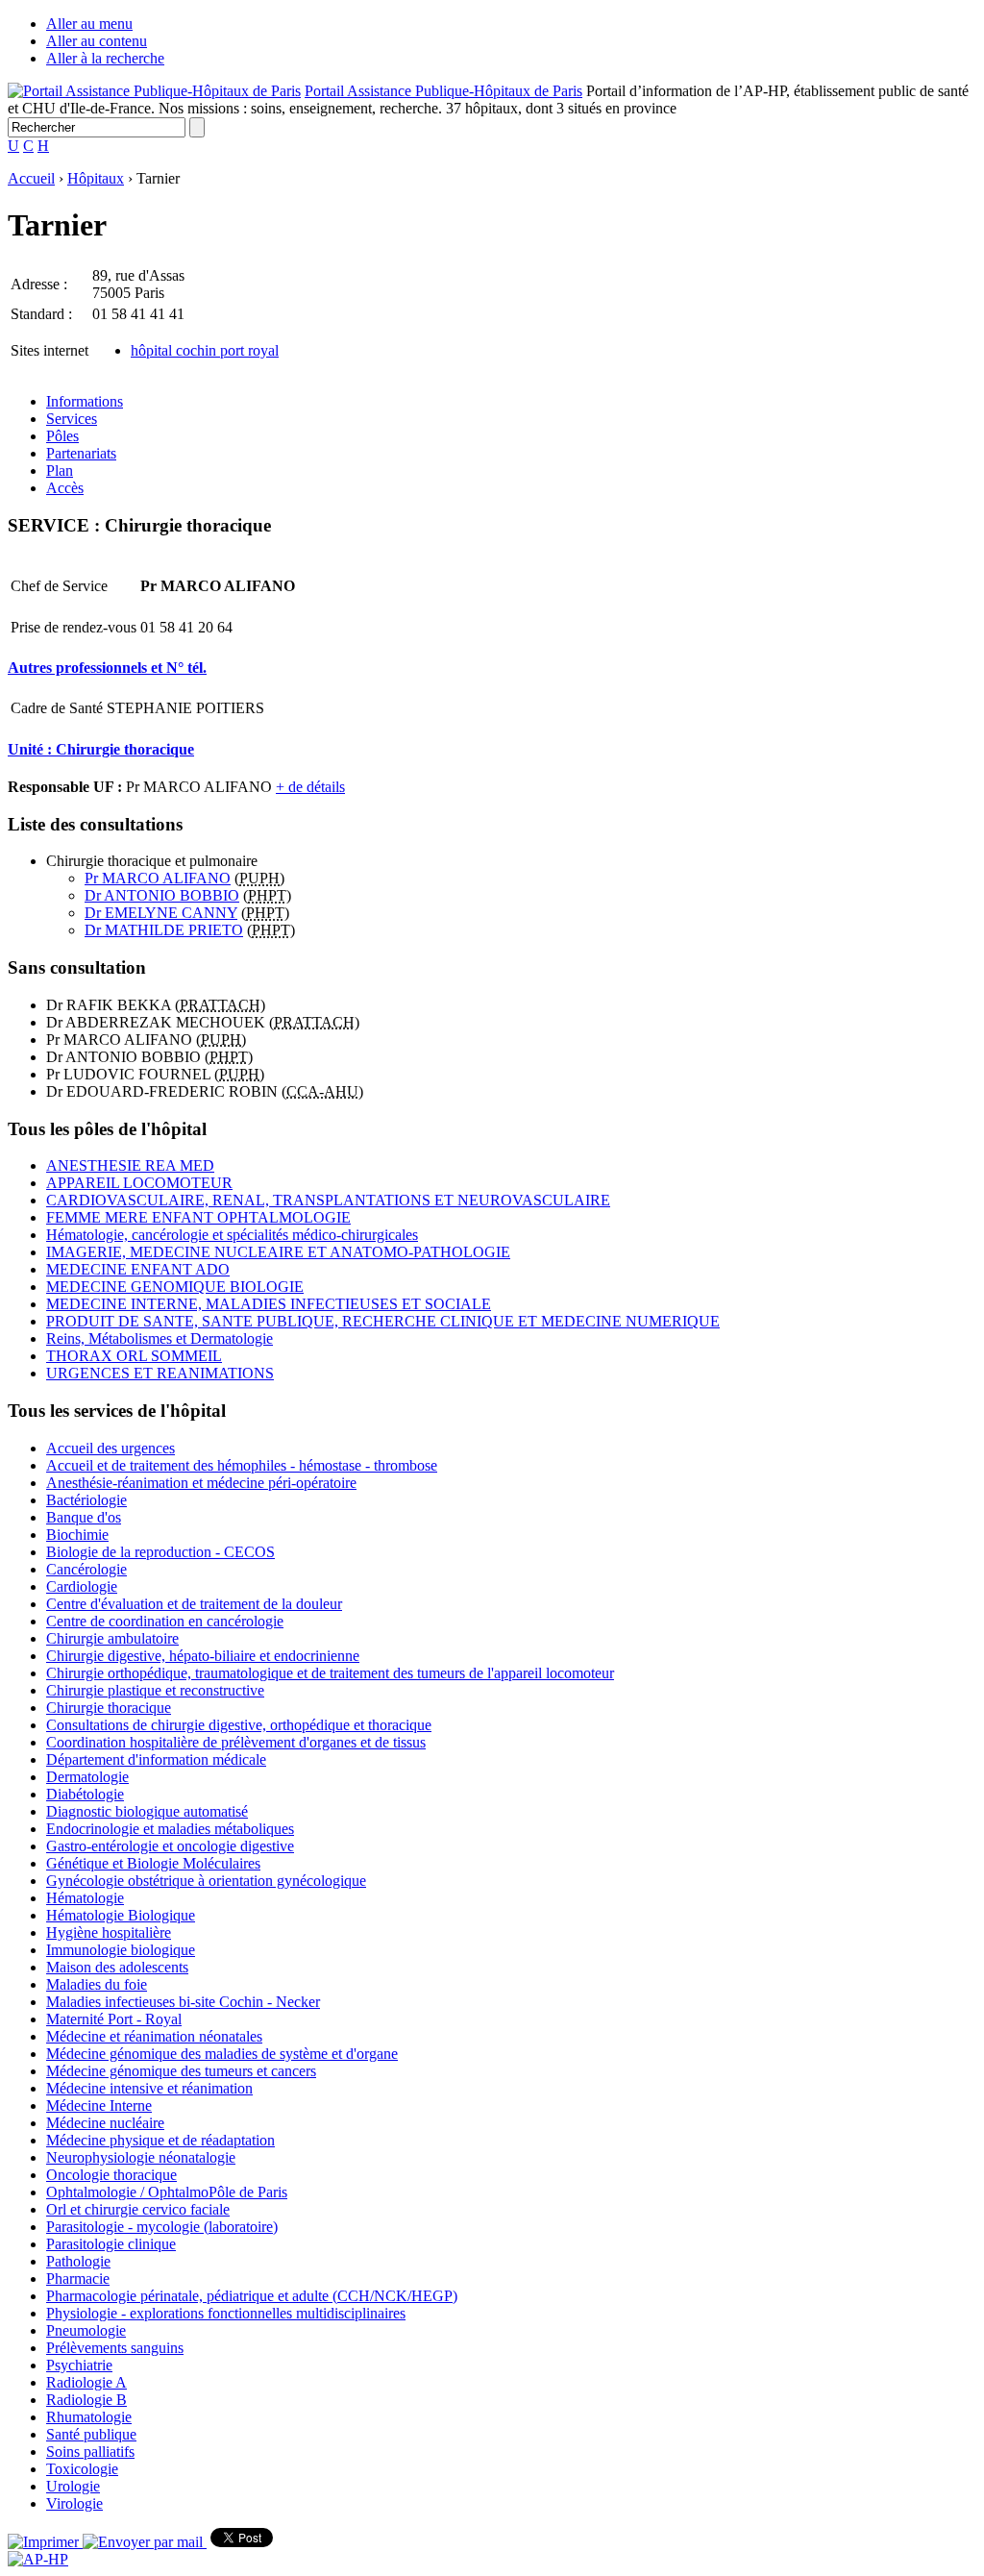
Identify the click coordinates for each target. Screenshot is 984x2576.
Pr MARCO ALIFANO (158, 878)
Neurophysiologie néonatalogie (141, 2157)
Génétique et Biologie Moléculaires (153, 1863)
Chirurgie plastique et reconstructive (155, 1690)
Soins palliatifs (90, 2452)
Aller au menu (89, 24)
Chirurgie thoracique (109, 1708)
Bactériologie (86, 1500)
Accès (65, 488)
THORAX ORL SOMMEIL (134, 1356)
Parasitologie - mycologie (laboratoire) (162, 2227)
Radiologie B (86, 2400)
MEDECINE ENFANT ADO (138, 1269)
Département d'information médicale (156, 1759)
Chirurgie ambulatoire (112, 1638)
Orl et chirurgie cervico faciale (138, 2209)
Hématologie (85, 1898)
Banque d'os (84, 1517)
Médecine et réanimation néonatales (154, 2036)
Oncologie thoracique (111, 2175)
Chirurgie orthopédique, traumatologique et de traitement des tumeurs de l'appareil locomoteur (330, 1673)
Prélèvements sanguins (115, 2348)
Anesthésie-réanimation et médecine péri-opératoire (201, 1483)
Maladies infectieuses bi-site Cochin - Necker (183, 2002)
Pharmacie (78, 2279)
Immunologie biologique (121, 1950)
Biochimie (77, 1535)
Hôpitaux (96, 178)
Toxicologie (82, 2469)
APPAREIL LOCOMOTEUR (139, 1183)
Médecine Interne (99, 2105)
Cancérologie (86, 1569)
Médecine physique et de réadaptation (160, 2140)
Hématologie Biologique (121, 1915)
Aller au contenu (97, 41)
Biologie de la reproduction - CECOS (160, 1552)
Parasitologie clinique (111, 2244)
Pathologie (78, 2261)
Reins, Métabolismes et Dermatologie (160, 1338)
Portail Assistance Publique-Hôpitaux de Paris (443, 91)
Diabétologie (85, 1794)
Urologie (73, 2486)
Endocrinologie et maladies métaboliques (170, 1829)
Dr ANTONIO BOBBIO (162, 895)
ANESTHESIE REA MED (130, 1165)
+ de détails (310, 787)
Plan (60, 471)
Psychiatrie (79, 2365)
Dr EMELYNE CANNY (161, 913)
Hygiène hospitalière (109, 1932)
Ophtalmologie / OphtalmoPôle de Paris (167, 2192)
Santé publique (91, 2434)
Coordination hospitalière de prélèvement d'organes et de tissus (236, 1742)
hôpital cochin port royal (205, 350)
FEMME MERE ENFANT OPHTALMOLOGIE (198, 1217)
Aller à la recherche (105, 58)
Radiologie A (86, 2382)
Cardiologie (82, 1586)
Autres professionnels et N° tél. (107, 668)
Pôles (62, 436)
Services (72, 419)
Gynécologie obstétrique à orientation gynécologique (206, 1881)
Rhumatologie (89, 2417)
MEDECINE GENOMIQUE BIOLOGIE (175, 1287)
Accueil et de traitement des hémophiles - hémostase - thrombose (242, 1465)
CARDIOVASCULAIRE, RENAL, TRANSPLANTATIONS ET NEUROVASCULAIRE (328, 1200)
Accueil (31, 178)
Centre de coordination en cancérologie (165, 1621)
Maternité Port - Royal (114, 2019)
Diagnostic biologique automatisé (147, 1811)
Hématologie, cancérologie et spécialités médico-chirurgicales (232, 1235)
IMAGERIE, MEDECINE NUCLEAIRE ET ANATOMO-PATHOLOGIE (278, 1252)
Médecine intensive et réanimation (149, 2088)
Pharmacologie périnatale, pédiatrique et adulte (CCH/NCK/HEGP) (252, 2296)
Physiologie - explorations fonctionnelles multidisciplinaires (226, 2313)
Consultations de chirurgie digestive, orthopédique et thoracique (239, 1725)
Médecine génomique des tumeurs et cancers (181, 2071)
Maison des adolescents (117, 1967)
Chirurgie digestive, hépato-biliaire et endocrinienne (203, 1656)
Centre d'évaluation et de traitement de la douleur (194, 1604)
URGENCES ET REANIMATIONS (160, 1373)
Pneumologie (86, 2330)
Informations (85, 401)
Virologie (74, 2503)
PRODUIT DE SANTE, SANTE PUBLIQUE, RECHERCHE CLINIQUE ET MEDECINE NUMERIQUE (383, 1321)
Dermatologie (87, 1777)
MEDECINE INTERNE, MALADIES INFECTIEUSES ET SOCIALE (269, 1304)
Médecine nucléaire (105, 2123)
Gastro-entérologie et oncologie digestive (170, 1846)
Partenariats (81, 453)
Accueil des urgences (111, 1448)
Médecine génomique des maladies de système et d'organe (222, 2054)
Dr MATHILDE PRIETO (164, 930)
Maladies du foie (97, 1984)
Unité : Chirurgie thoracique (101, 749)
